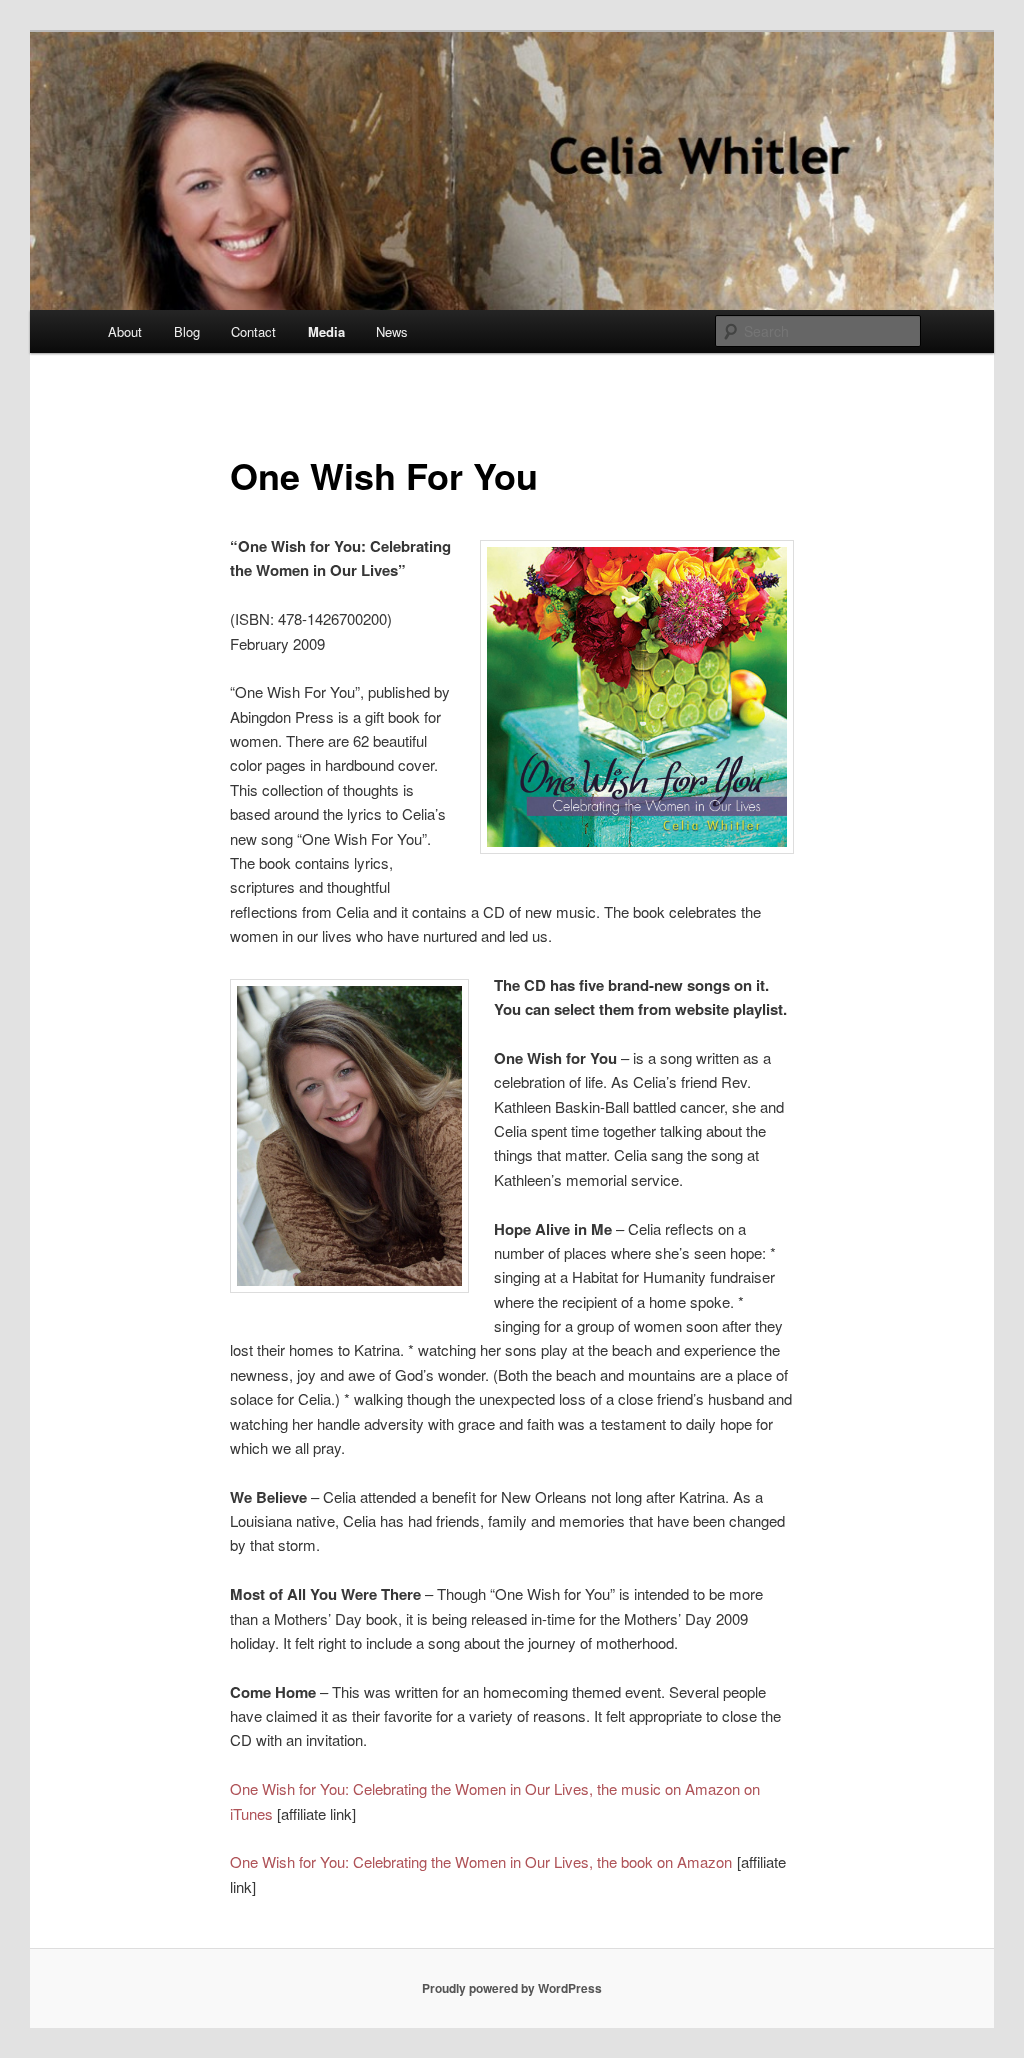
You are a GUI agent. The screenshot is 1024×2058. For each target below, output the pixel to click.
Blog (187, 331)
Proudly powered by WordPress (512, 1988)
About (125, 331)
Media (326, 331)
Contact (253, 331)
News (392, 331)
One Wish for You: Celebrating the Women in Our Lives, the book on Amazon (481, 1861)
